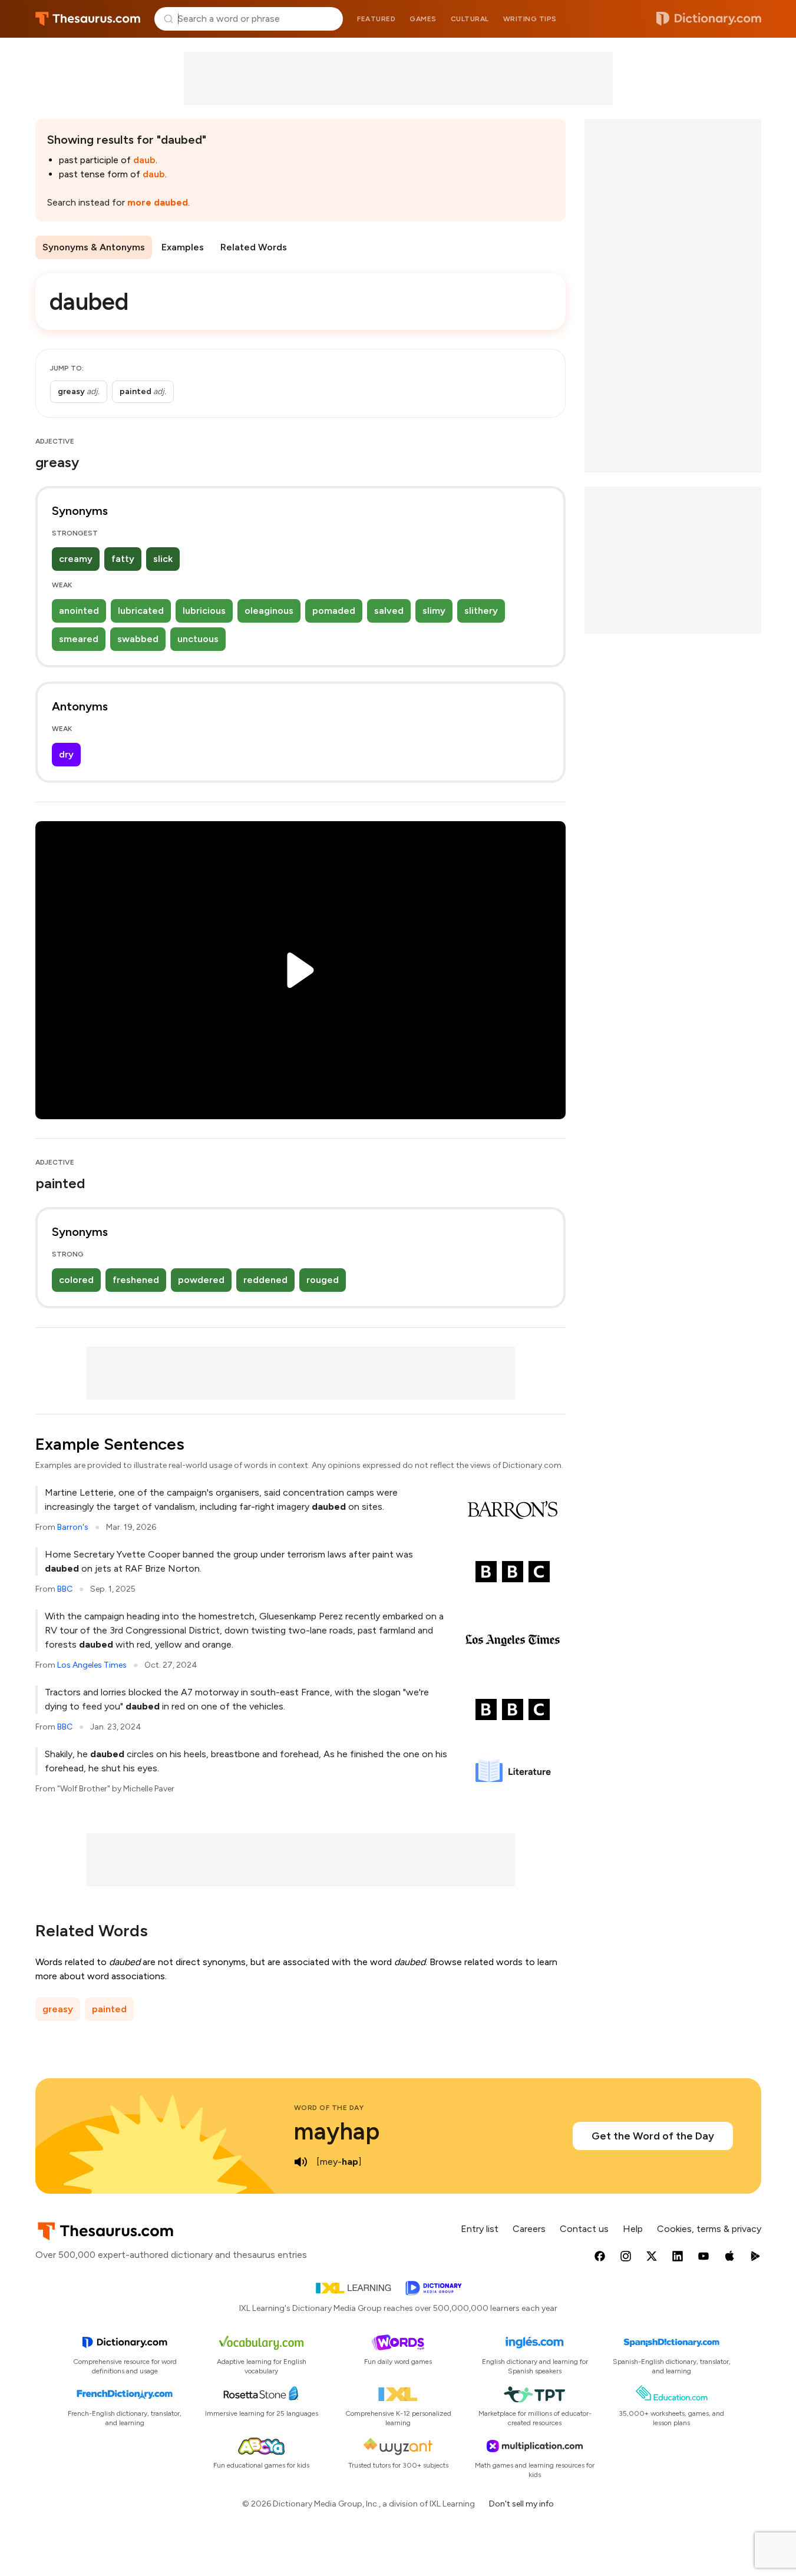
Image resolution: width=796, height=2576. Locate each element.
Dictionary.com (709, 19)
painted (109, 2009)
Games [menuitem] (423, 19)
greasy (58, 2009)
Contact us (584, 2229)
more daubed (158, 202)
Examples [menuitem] (183, 247)
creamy (76, 559)
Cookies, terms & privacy (709, 2229)
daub (144, 160)
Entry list (480, 2229)
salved (389, 611)
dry (66, 754)
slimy (434, 611)
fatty (123, 559)
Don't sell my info (521, 2504)
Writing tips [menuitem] (530, 19)
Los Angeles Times (92, 1665)
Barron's (73, 1527)
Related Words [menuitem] (254, 247)
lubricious (204, 611)
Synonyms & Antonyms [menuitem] (94, 247)
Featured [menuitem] (376, 19)
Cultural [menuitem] (470, 19)
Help (633, 2229)
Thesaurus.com (88, 19)
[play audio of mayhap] (301, 2162)
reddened (265, 1280)
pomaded (334, 611)
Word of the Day (329, 2108)
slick (163, 559)
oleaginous (269, 611)
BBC (65, 1589)
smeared (79, 639)
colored (76, 1280)
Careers (529, 2229)
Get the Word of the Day (653, 2136)
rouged (323, 1280)
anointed (79, 611)
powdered (201, 1280)
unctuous (198, 639)
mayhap (337, 2131)
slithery (481, 611)
